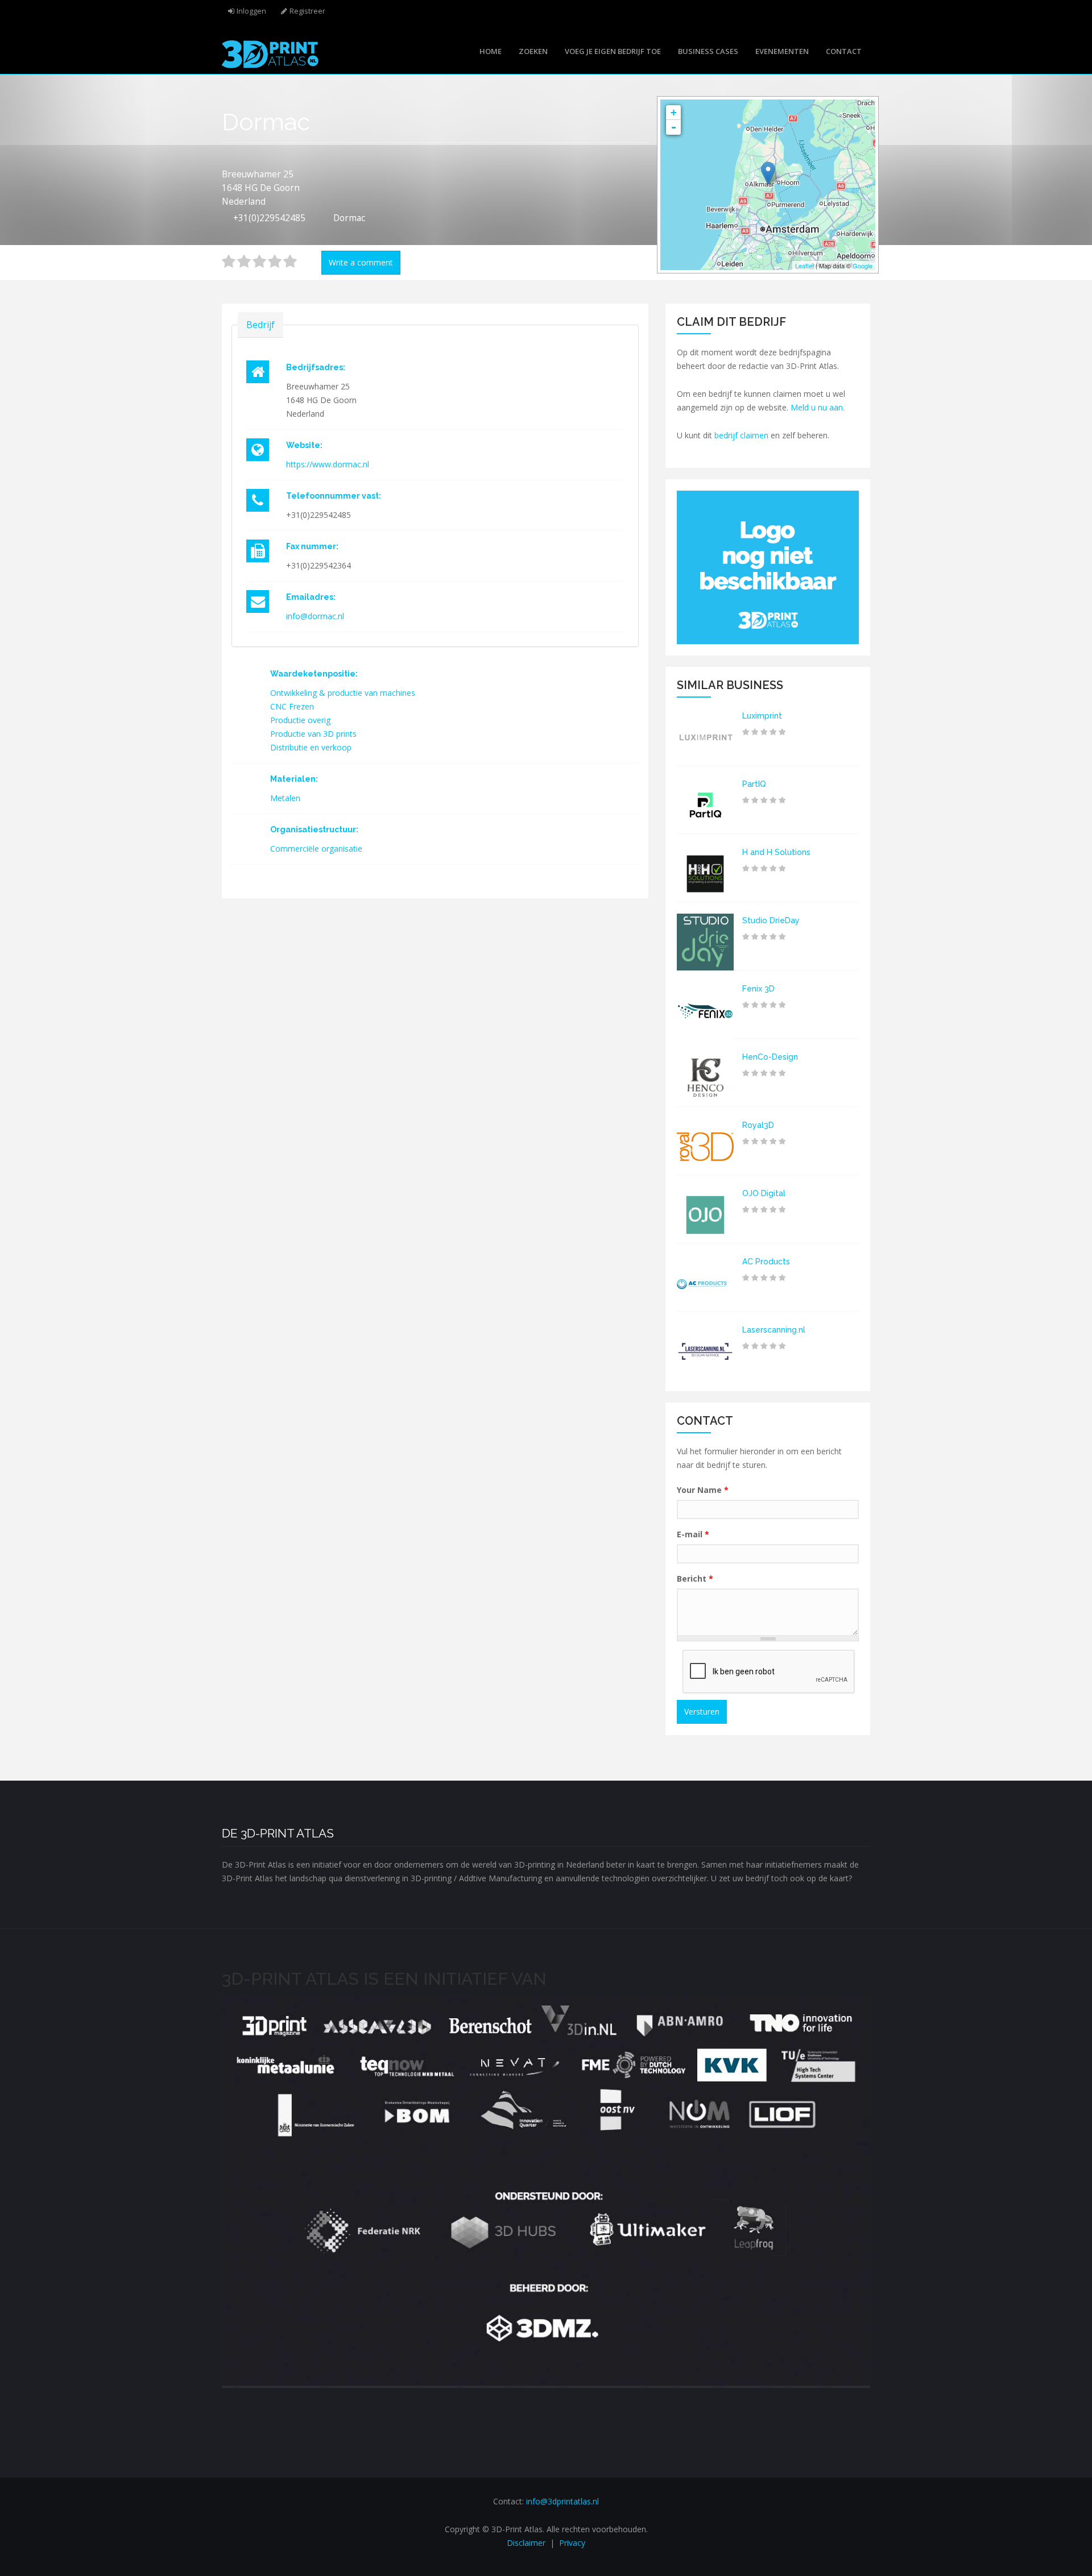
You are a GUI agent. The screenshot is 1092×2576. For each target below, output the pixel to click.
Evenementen (782, 51)
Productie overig (300, 720)
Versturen (702, 1712)
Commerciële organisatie (316, 849)
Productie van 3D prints (313, 734)
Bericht (695, 1579)
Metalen (285, 798)
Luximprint (762, 716)
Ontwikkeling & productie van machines (343, 693)
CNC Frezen (292, 706)
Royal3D (758, 1125)
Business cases (708, 51)
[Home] (270, 53)
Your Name (703, 1490)
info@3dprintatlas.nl (562, 2501)
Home (491, 51)
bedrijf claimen (741, 435)
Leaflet (804, 266)
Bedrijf (260, 325)
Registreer (307, 11)
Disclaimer (526, 2543)
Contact (844, 51)
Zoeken (533, 51)
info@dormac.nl (315, 616)
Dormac (349, 218)
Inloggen (251, 11)
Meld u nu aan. (818, 407)
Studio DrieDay (771, 920)
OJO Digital (764, 1193)
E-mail (693, 1534)
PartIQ (754, 784)
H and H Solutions (776, 852)
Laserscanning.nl (774, 1330)
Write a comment (361, 262)
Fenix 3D (758, 989)
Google (863, 266)
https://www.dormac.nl (328, 464)
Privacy (572, 2543)
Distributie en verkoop (311, 747)
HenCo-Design (770, 1057)
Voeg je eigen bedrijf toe (613, 51)
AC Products (766, 1262)
